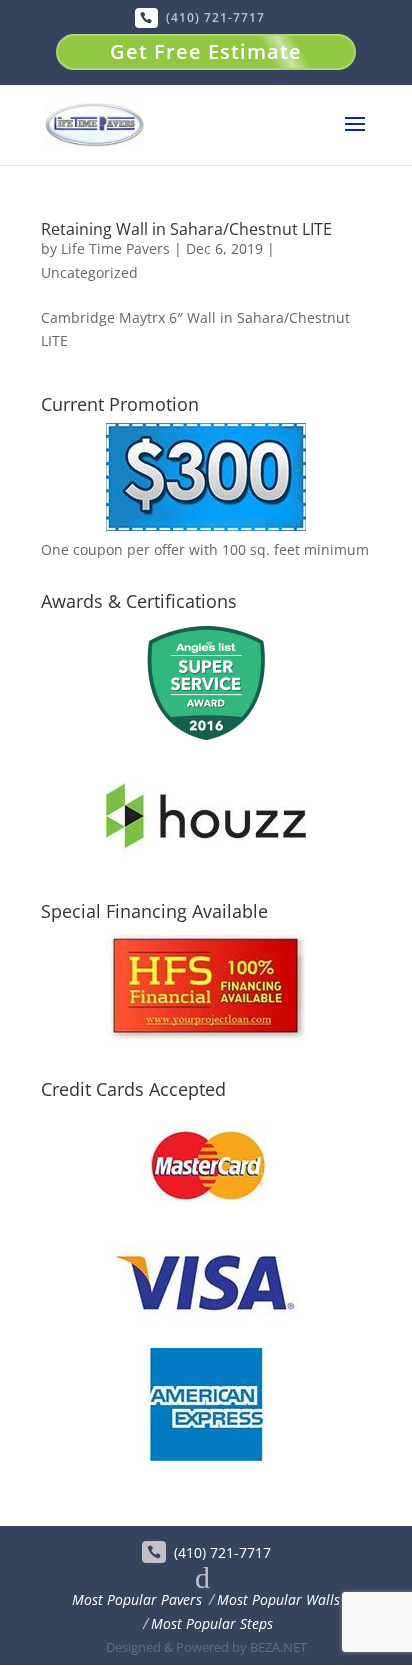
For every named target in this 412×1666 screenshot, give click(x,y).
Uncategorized (89, 272)
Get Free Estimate (206, 51)
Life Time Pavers (115, 248)
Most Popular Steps (212, 1623)
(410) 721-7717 (215, 17)
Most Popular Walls (278, 1599)
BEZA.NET (278, 1647)
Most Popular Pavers (137, 1599)
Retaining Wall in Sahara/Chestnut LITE (186, 229)
